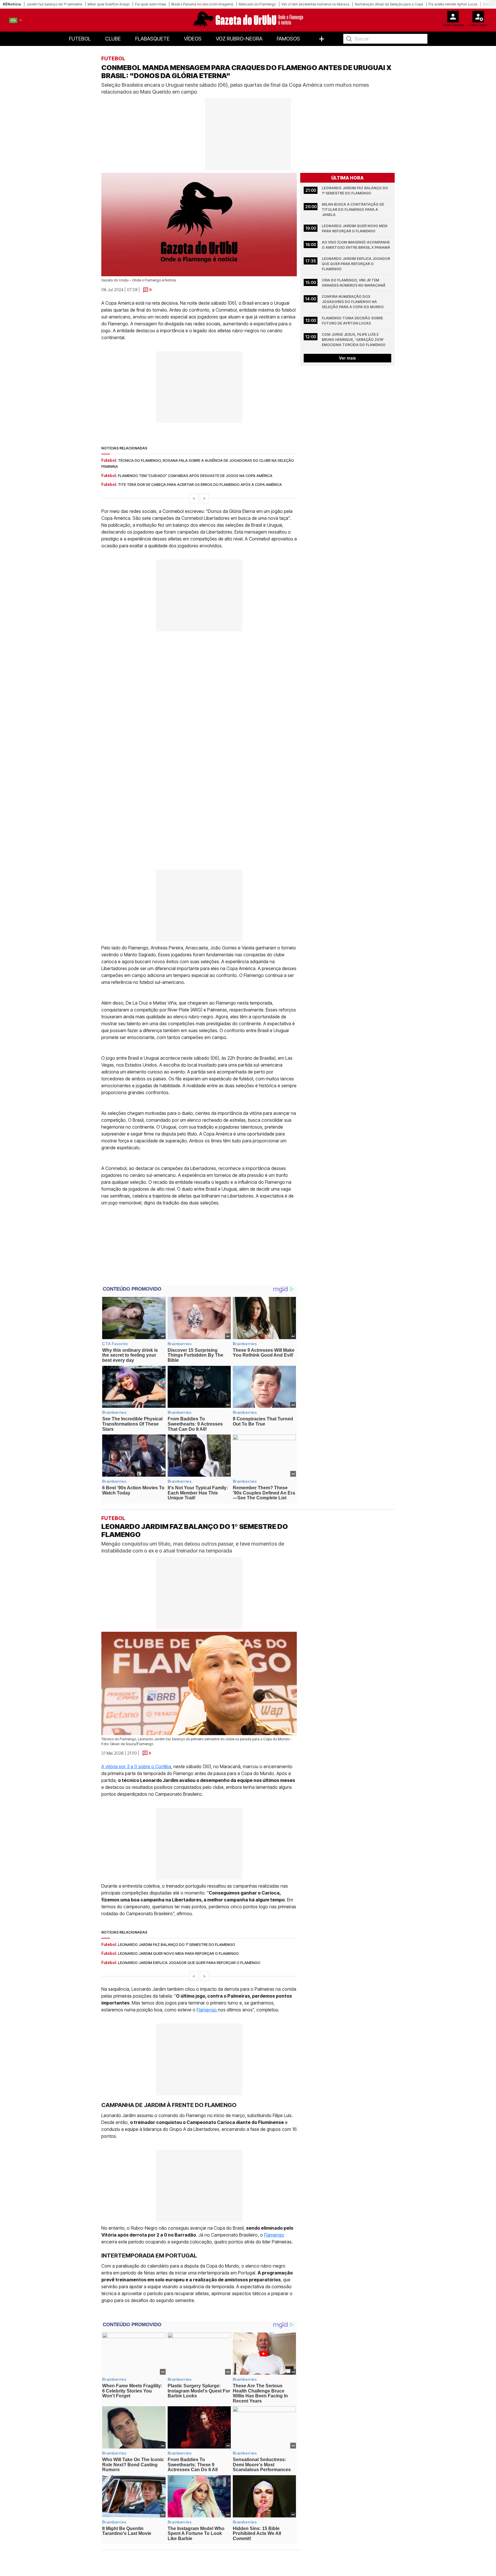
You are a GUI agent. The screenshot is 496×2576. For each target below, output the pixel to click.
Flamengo (207, 2010)
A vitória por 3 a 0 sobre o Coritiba (136, 1766)
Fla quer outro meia (150, 4)
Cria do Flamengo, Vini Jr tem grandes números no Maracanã (354, 283)
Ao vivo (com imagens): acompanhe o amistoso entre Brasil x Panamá (356, 245)
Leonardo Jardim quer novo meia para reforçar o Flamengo (355, 228)
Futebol (80, 39)
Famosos (288, 39)
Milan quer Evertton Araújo (108, 4)
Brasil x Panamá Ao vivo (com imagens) (202, 4)
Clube (113, 39)
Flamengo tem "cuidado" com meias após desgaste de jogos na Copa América (195, 476)
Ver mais (347, 358)
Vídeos (193, 39)
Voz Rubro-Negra (239, 39)
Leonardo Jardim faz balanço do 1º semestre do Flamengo (355, 191)
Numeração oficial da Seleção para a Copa (389, 4)
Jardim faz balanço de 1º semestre (54, 4)
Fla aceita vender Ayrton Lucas (453, 4)
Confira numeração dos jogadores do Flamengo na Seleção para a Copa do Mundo (353, 302)
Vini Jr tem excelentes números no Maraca (315, 4)
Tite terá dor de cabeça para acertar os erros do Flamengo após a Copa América (200, 484)
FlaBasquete (152, 39)
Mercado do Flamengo (257, 4)
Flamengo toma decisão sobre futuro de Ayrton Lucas (353, 321)
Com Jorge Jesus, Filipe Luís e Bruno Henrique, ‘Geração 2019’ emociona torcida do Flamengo (354, 340)
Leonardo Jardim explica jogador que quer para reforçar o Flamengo (356, 264)
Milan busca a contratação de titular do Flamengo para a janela (353, 209)
